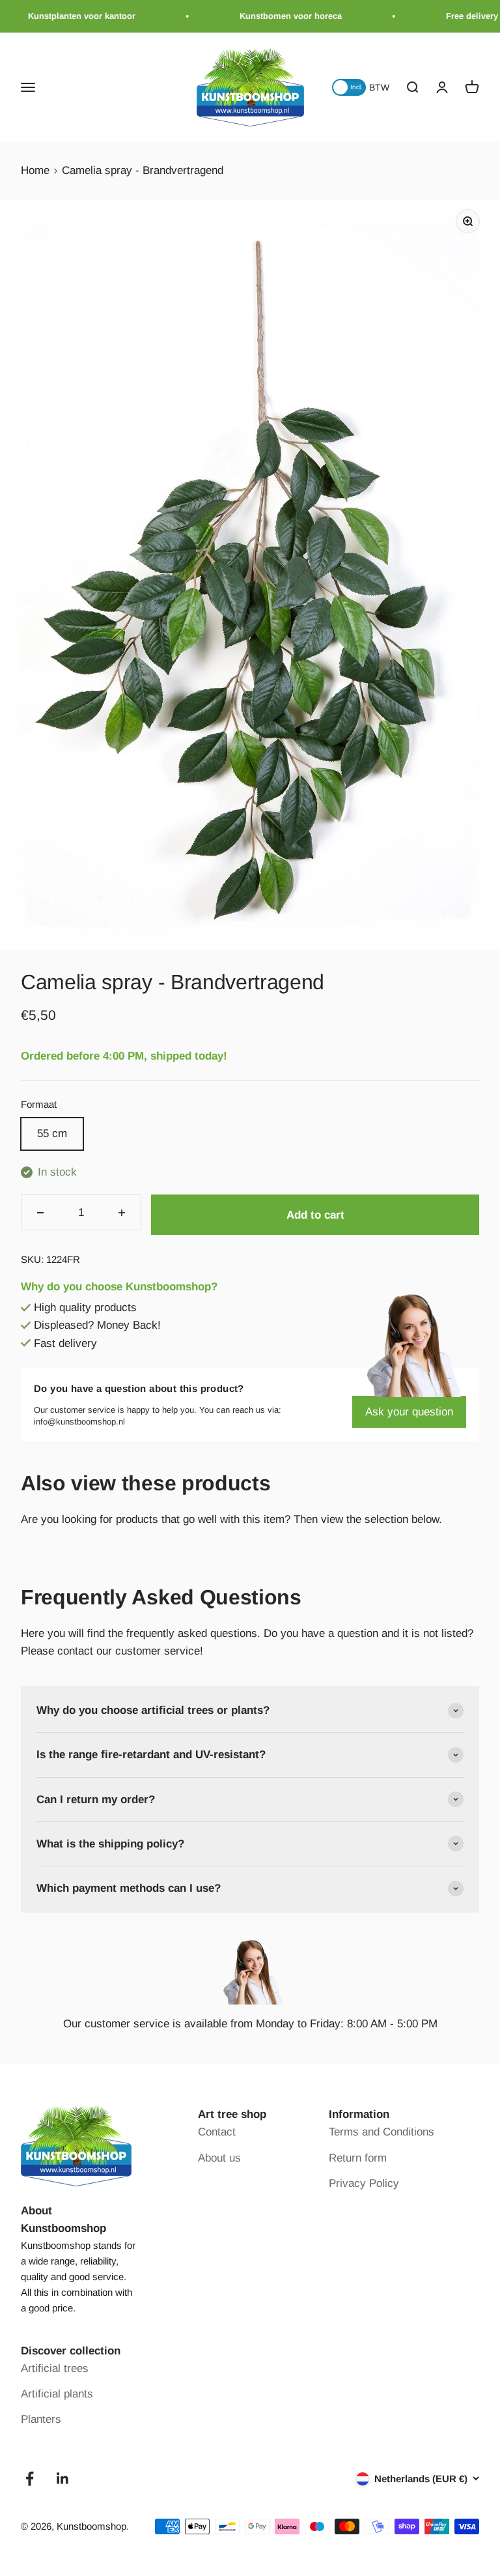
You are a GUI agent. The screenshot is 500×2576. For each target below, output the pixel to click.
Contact (217, 2132)
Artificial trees (55, 2368)
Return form (358, 2158)
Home (35, 170)
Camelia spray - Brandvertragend (143, 170)
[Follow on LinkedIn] (63, 2479)
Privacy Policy (364, 2183)
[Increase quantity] (122, 1212)
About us (219, 2158)
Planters (41, 2419)
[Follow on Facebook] (30, 2479)
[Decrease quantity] (40, 1212)
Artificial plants (57, 2394)
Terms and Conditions (382, 2132)
